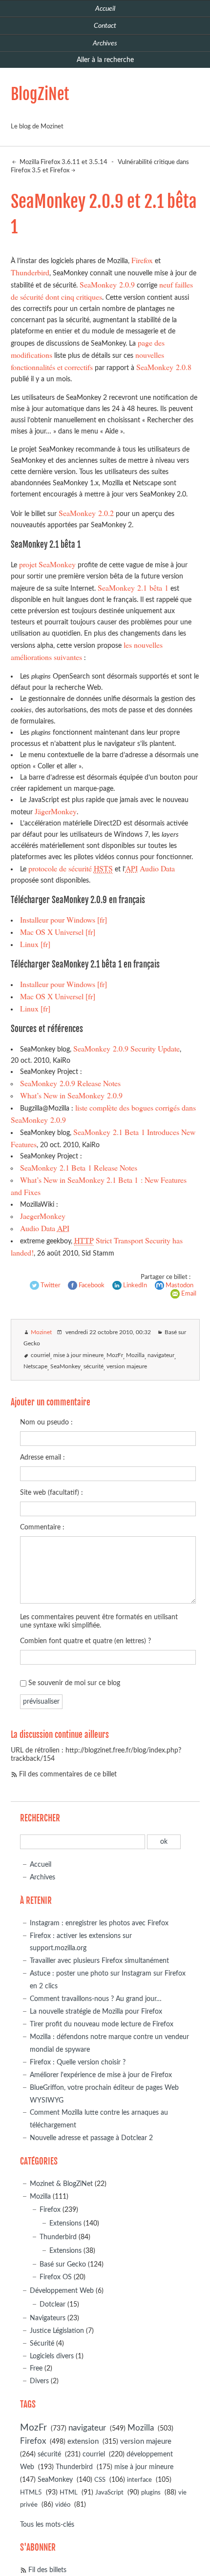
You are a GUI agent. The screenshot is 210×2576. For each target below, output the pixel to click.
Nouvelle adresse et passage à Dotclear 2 (91, 2138)
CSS (100, 2480)
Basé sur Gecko (63, 2264)
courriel (41, 1355)
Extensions (65, 2223)
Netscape (35, 1367)
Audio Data (150, 868)
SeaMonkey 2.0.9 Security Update (126, 1048)
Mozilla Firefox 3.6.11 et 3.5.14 (63, 162)
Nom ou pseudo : (46, 1422)
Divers (39, 2381)
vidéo (63, 2505)
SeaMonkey (65, 1367)
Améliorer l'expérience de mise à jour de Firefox (101, 2075)
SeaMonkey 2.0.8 (164, 367)
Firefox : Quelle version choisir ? (78, 2062)
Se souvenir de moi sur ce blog (74, 1683)
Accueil (41, 1865)
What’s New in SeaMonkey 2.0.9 (71, 1095)
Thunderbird (30, 272)
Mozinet (41, 1332)
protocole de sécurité (71, 868)
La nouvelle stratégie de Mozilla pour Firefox (96, 2011)
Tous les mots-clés (47, 2524)
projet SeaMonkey (47, 564)
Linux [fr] (35, 944)
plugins (151, 2493)
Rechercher (40, 1818)
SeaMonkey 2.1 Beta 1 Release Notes (79, 1167)
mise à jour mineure (78, 1355)
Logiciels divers (52, 2356)
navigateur (161, 1355)
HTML (69, 2493)
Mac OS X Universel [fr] (58, 932)
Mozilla (135, 1355)
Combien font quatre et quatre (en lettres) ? (85, 1641)
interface (139, 2480)
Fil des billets (47, 2570)
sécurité (94, 1367)
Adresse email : (42, 1457)
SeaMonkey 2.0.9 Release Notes (70, 1083)
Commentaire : (42, 1527)
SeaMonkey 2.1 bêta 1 (133, 587)
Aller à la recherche (105, 60)
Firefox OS (56, 2277)
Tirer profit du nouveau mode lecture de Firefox (102, 2024)
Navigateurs (48, 2318)
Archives (42, 1877)
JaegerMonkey (43, 1216)
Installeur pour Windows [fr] (63, 919)
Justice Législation (57, 2331)
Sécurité (42, 2343)
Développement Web (62, 2291)
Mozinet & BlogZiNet (61, 2184)
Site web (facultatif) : (52, 1493)
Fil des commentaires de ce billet (68, 1774)
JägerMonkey (56, 811)
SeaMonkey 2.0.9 (107, 284)
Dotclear (52, 2304)
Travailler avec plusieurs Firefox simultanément (99, 1961)
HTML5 (31, 2493)
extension (83, 2442)
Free (36, 2368)
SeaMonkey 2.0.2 (86, 513)
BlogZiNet (40, 94)
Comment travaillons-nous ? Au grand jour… (96, 1999)
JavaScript (109, 2493)
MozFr (115, 1355)
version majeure (127, 1367)
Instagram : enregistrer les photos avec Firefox (99, 1923)
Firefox (142, 260)
